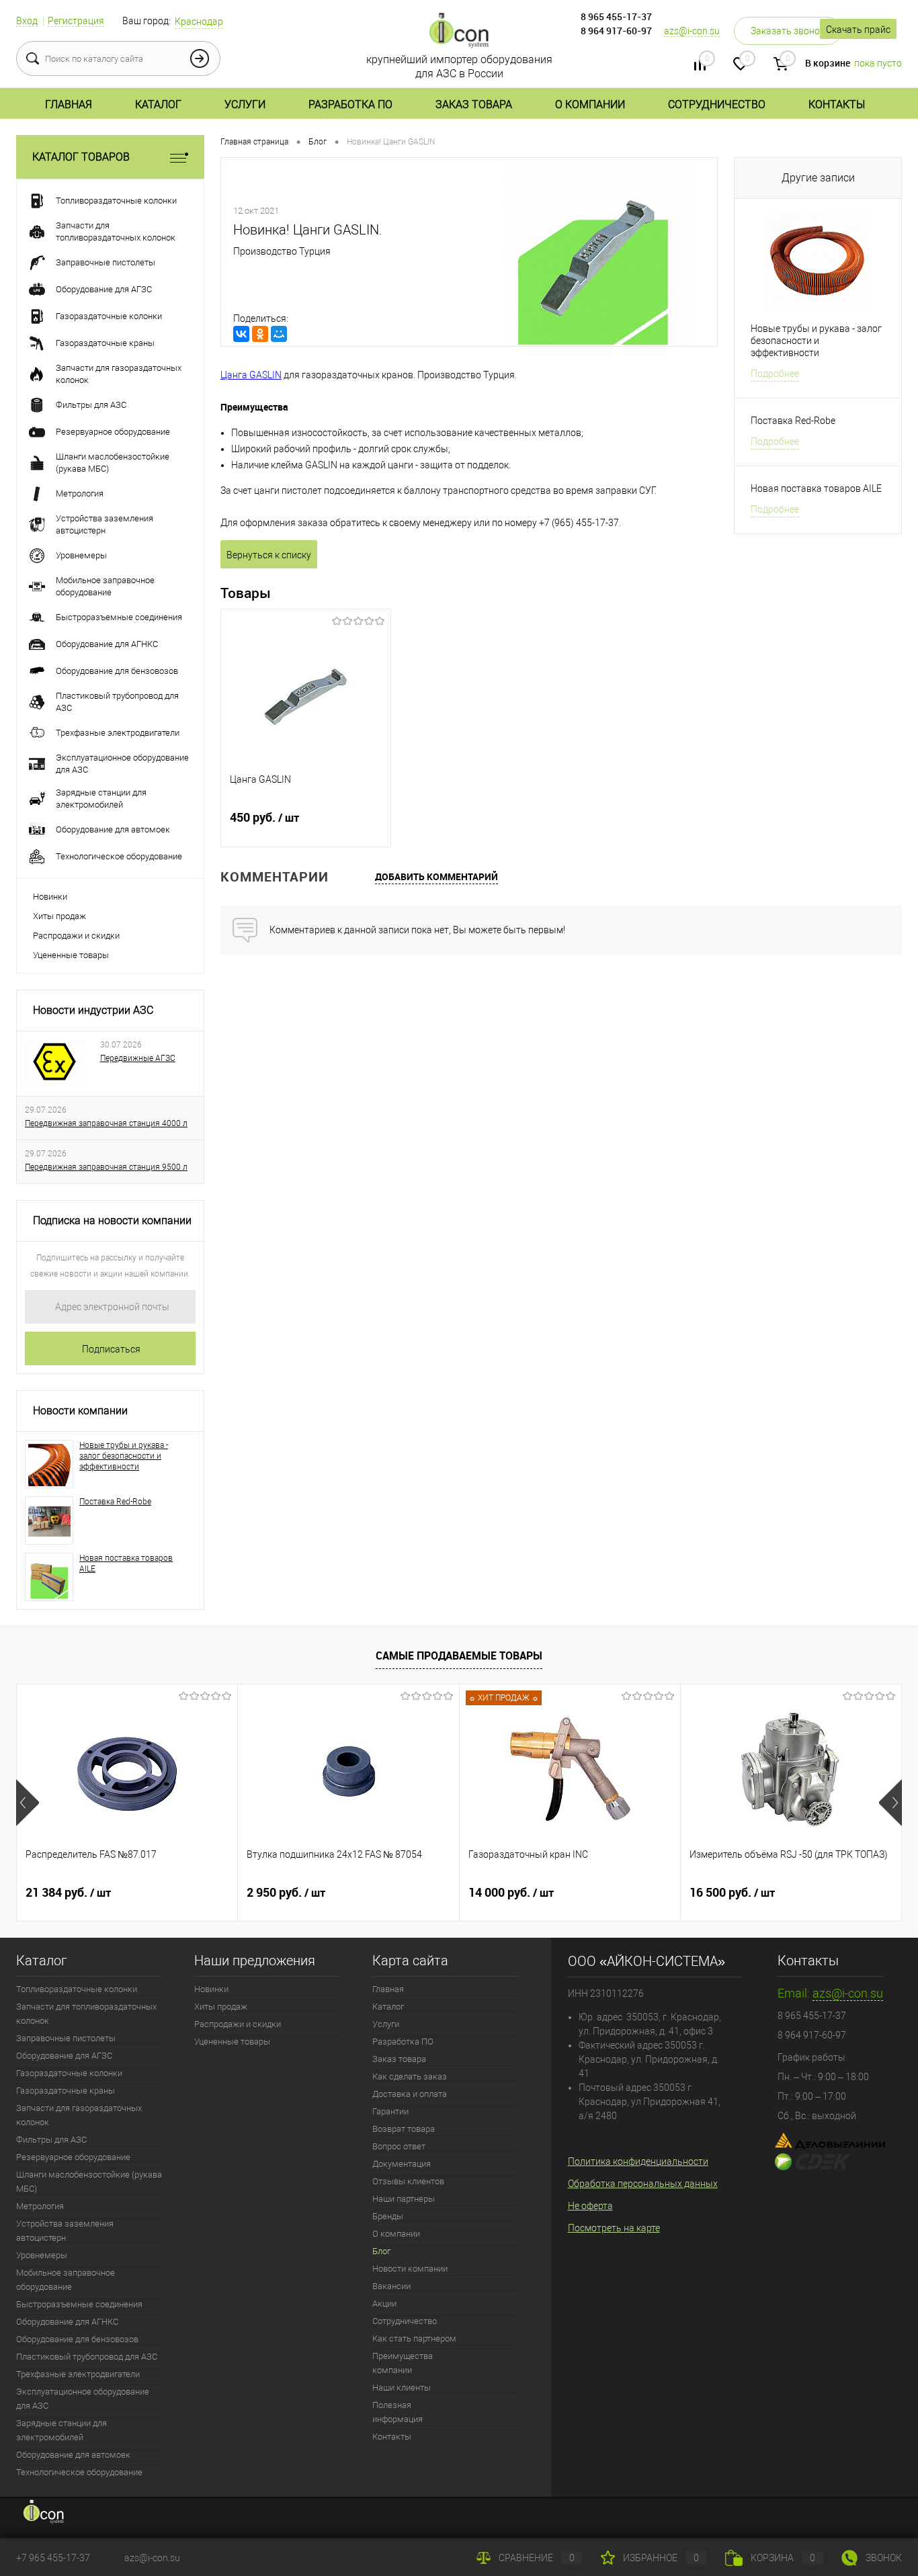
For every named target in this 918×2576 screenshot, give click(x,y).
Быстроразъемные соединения (79, 2304)
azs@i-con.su (692, 31)
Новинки (50, 897)
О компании (590, 104)
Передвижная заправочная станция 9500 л (106, 1167)
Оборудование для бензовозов (77, 2339)
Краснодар (199, 22)
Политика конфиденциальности (638, 2161)
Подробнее (775, 374)
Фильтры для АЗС (51, 2140)
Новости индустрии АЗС (93, 1010)
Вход (27, 21)
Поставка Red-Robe (115, 1502)
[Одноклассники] (260, 334)
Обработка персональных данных (643, 2184)
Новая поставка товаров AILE (126, 1563)
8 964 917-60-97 (616, 31)
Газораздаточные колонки (69, 2073)
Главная (69, 104)
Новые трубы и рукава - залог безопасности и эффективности (124, 1456)
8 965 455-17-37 (616, 16)
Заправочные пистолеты (66, 2038)
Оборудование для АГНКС (67, 2322)
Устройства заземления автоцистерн (65, 2231)
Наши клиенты (402, 2388)
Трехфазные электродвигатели (78, 2374)
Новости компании (80, 1411)
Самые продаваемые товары (459, 1656)
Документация (402, 2164)
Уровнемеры (42, 2255)
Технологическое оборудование (79, 2472)
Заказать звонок (788, 31)
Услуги (245, 104)
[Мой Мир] (279, 334)
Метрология (40, 2206)
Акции (384, 2304)
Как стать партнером (414, 2338)
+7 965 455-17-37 (53, 2558)
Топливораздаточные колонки (77, 1989)
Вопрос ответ (399, 2146)
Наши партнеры (404, 2199)
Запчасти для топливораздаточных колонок (86, 2014)
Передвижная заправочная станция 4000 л (106, 1123)
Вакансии (391, 2286)
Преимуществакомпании (403, 2363)
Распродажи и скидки (76, 936)
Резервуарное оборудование (73, 2157)
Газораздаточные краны (66, 2091)
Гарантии (390, 2111)
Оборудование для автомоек (73, 2455)
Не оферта (590, 2206)
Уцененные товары (71, 955)
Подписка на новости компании (112, 1220)
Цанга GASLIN (251, 375)
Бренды (388, 2216)
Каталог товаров (81, 157)
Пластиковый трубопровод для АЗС (87, 2357)
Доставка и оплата (410, 2094)
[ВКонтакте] (241, 334)
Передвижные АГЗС (138, 1058)
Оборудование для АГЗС (64, 2056)
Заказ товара (474, 104)
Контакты (837, 104)
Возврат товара (404, 2129)
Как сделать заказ (410, 2076)
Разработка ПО (350, 104)
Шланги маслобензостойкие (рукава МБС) (89, 2182)
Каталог (158, 104)
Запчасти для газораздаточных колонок (79, 2115)
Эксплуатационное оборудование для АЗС (83, 2399)
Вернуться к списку (269, 555)
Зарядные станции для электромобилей (61, 2430)
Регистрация (76, 21)
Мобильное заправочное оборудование (66, 2280)
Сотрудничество (717, 104)
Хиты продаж (59, 916)
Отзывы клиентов (408, 2181)
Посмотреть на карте (614, 2228)
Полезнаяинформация (398, 2412)
